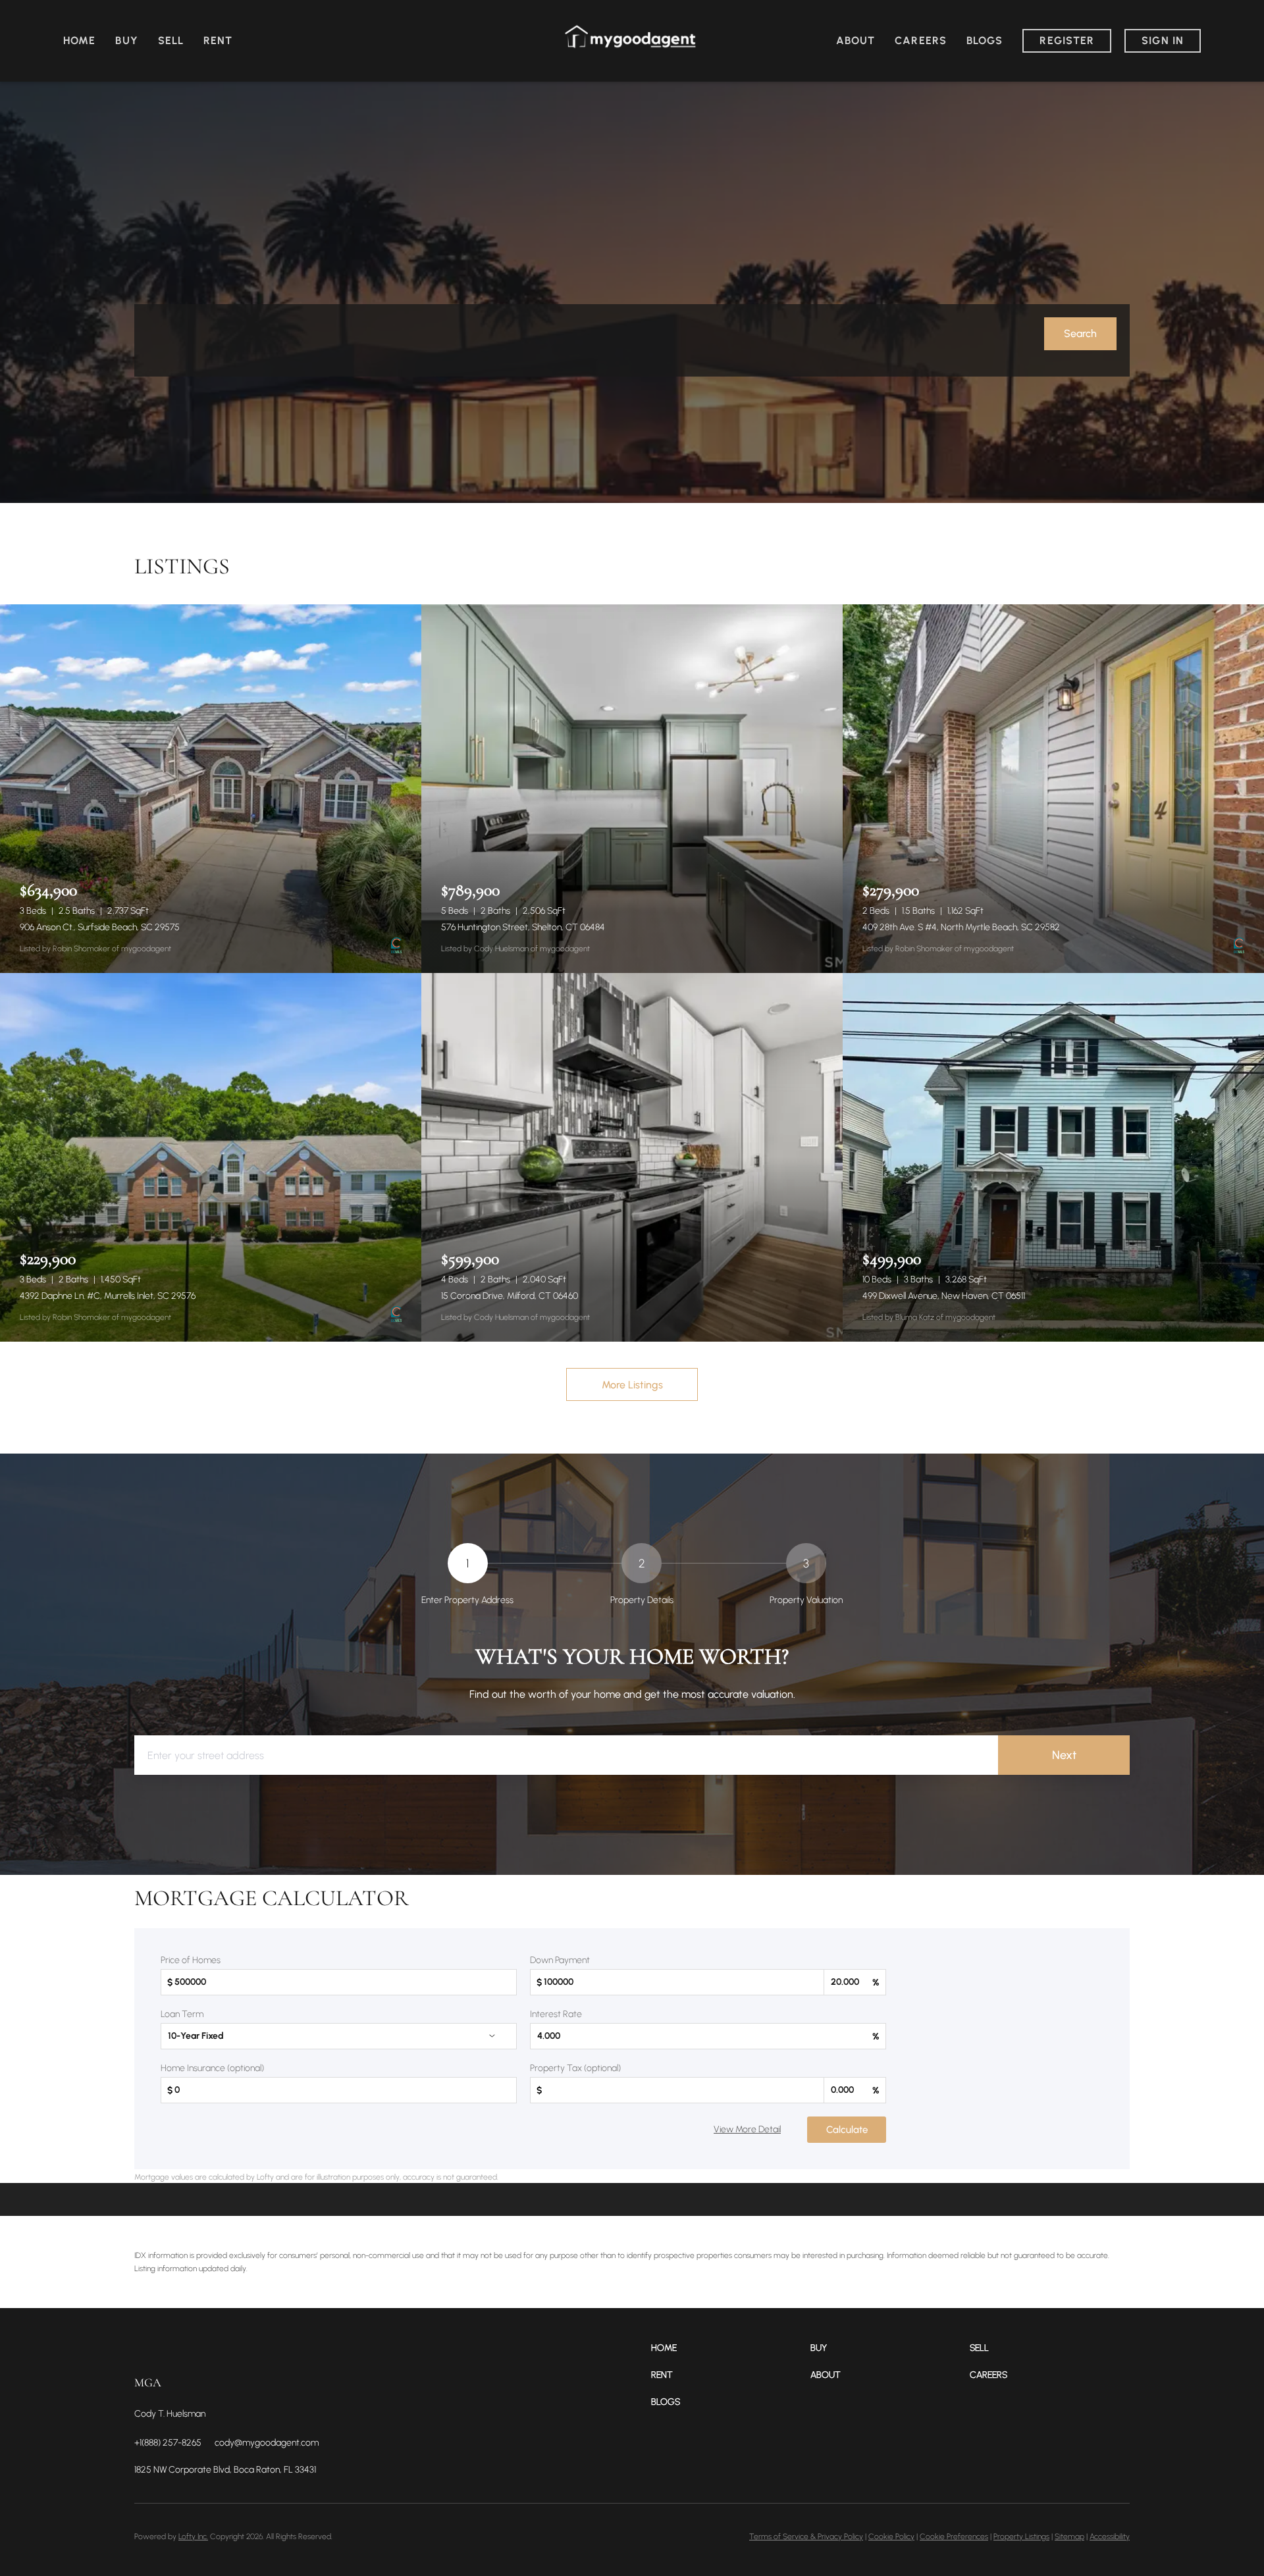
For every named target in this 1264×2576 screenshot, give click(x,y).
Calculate (847, 2130)
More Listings (632, 1385)
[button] (1080, 334)
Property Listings (1021, 2537)
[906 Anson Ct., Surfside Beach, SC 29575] (211, 789)
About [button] (856, 40)
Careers (921, 40)
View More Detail (747, 2129)
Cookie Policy (891, 2537)
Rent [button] (218, 40)
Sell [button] (171, 40)
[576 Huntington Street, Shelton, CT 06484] (632, 789)
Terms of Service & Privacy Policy (806, 2537)
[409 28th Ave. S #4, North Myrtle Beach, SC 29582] (1053, 789)
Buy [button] (126, 40)
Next (1064, 1755)
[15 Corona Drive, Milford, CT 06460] (632, 1157)
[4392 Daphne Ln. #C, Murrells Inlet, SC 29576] (211, 1157)
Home (79, 40)
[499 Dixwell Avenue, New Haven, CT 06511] (1053, 1157)
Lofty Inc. (193, 2537)
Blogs (985, 40)
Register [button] (1067, 40)
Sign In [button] (1163, 40)
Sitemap (1069, 2537)
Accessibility (1110, 2537)
